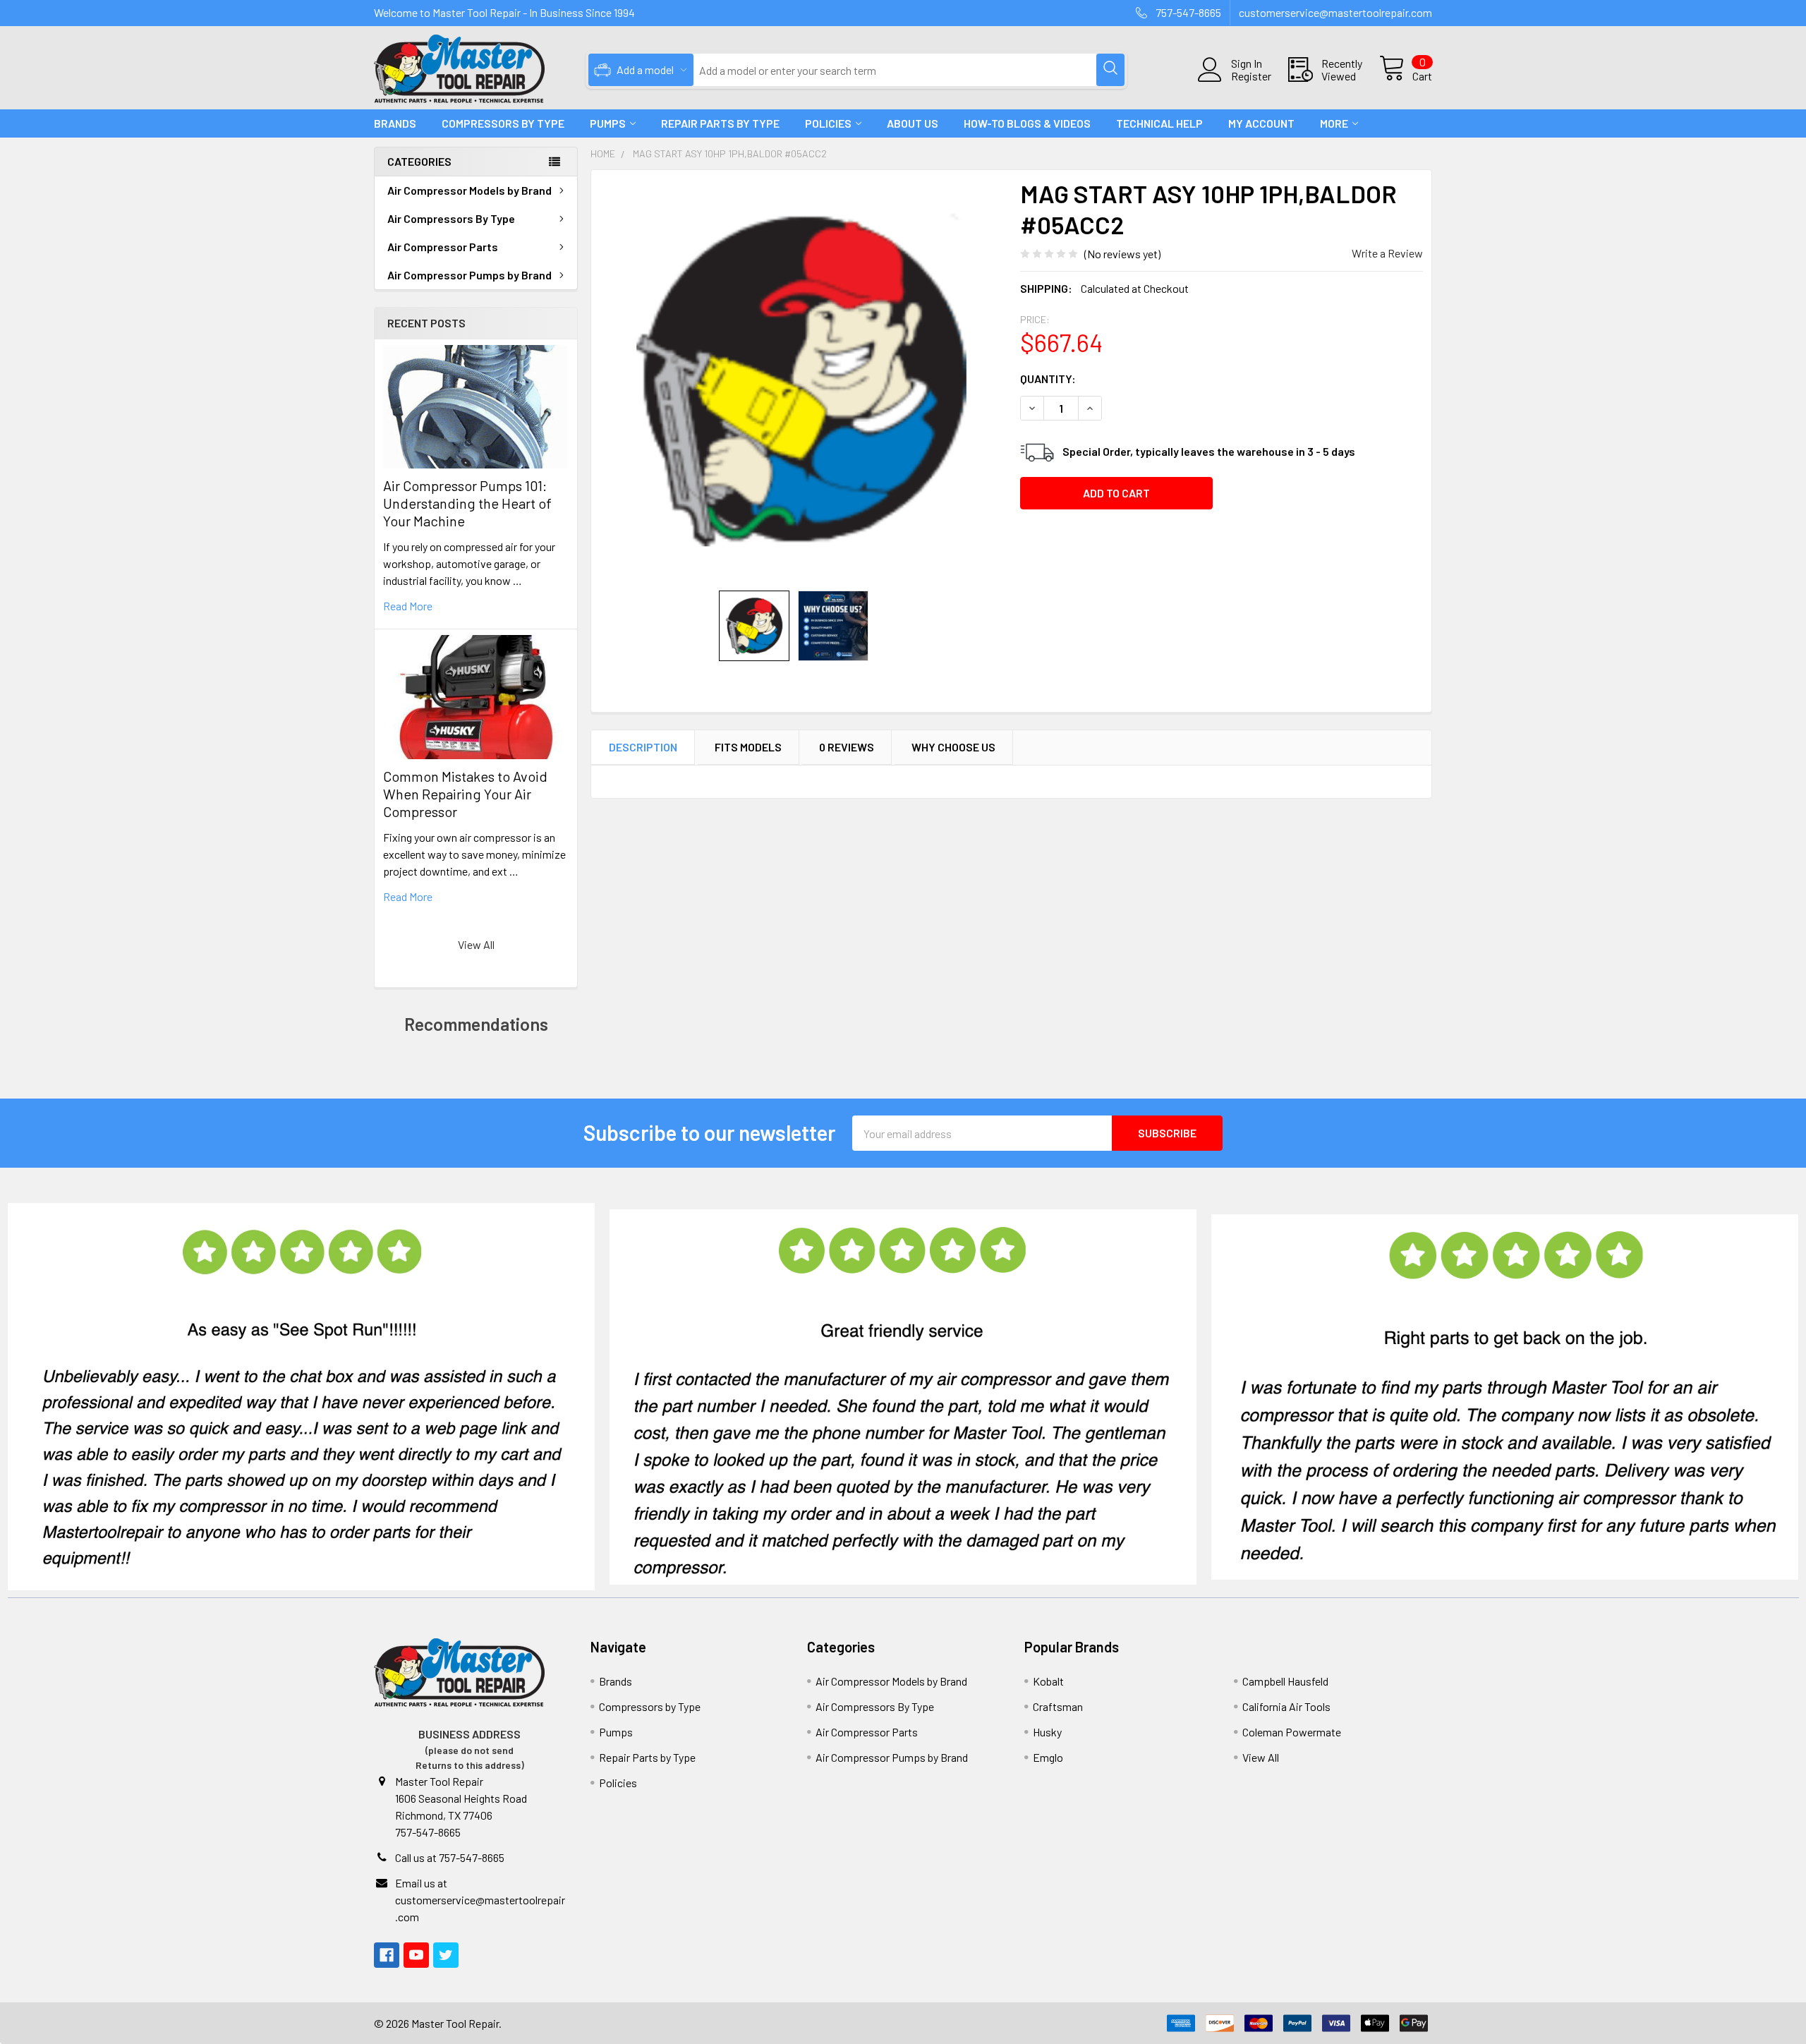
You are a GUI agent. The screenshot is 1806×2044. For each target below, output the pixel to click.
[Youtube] (416, 1955)
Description (643, 747)
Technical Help (1159, 123)
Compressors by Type (650, 1706)
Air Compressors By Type (451, 218)
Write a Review (1387, 253)
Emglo (1048, 1757)
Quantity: (1048, 379)
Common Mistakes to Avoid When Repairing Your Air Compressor (465, 794)
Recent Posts (426, 323)
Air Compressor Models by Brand (469, 190)
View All (476, 944)
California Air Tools (1286, 1706)
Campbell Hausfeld (1285, 1681)
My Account (1261, 123)
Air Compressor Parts (443, 247)
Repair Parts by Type (720, 123)
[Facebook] (387, 1955)
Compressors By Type (503, 123)
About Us (913, 123)
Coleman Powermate (1292, 1732)
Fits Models (748, 747)
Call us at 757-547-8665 (450, 1857)
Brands (395, 123)
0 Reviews (847, 747)
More (1334, 123)
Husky (1047, 1732)
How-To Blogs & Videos (1027, 123)
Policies (828, 123)
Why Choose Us (953, 747)
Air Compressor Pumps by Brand (469, 275)
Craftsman (1058, 1706)
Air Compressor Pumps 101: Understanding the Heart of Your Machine (467, 503)
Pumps (608, 123)
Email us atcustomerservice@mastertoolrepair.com (480, 1900)
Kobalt (1048, 1681)
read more (408, 606)
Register (1251, 76)
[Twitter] (446, 1955)
